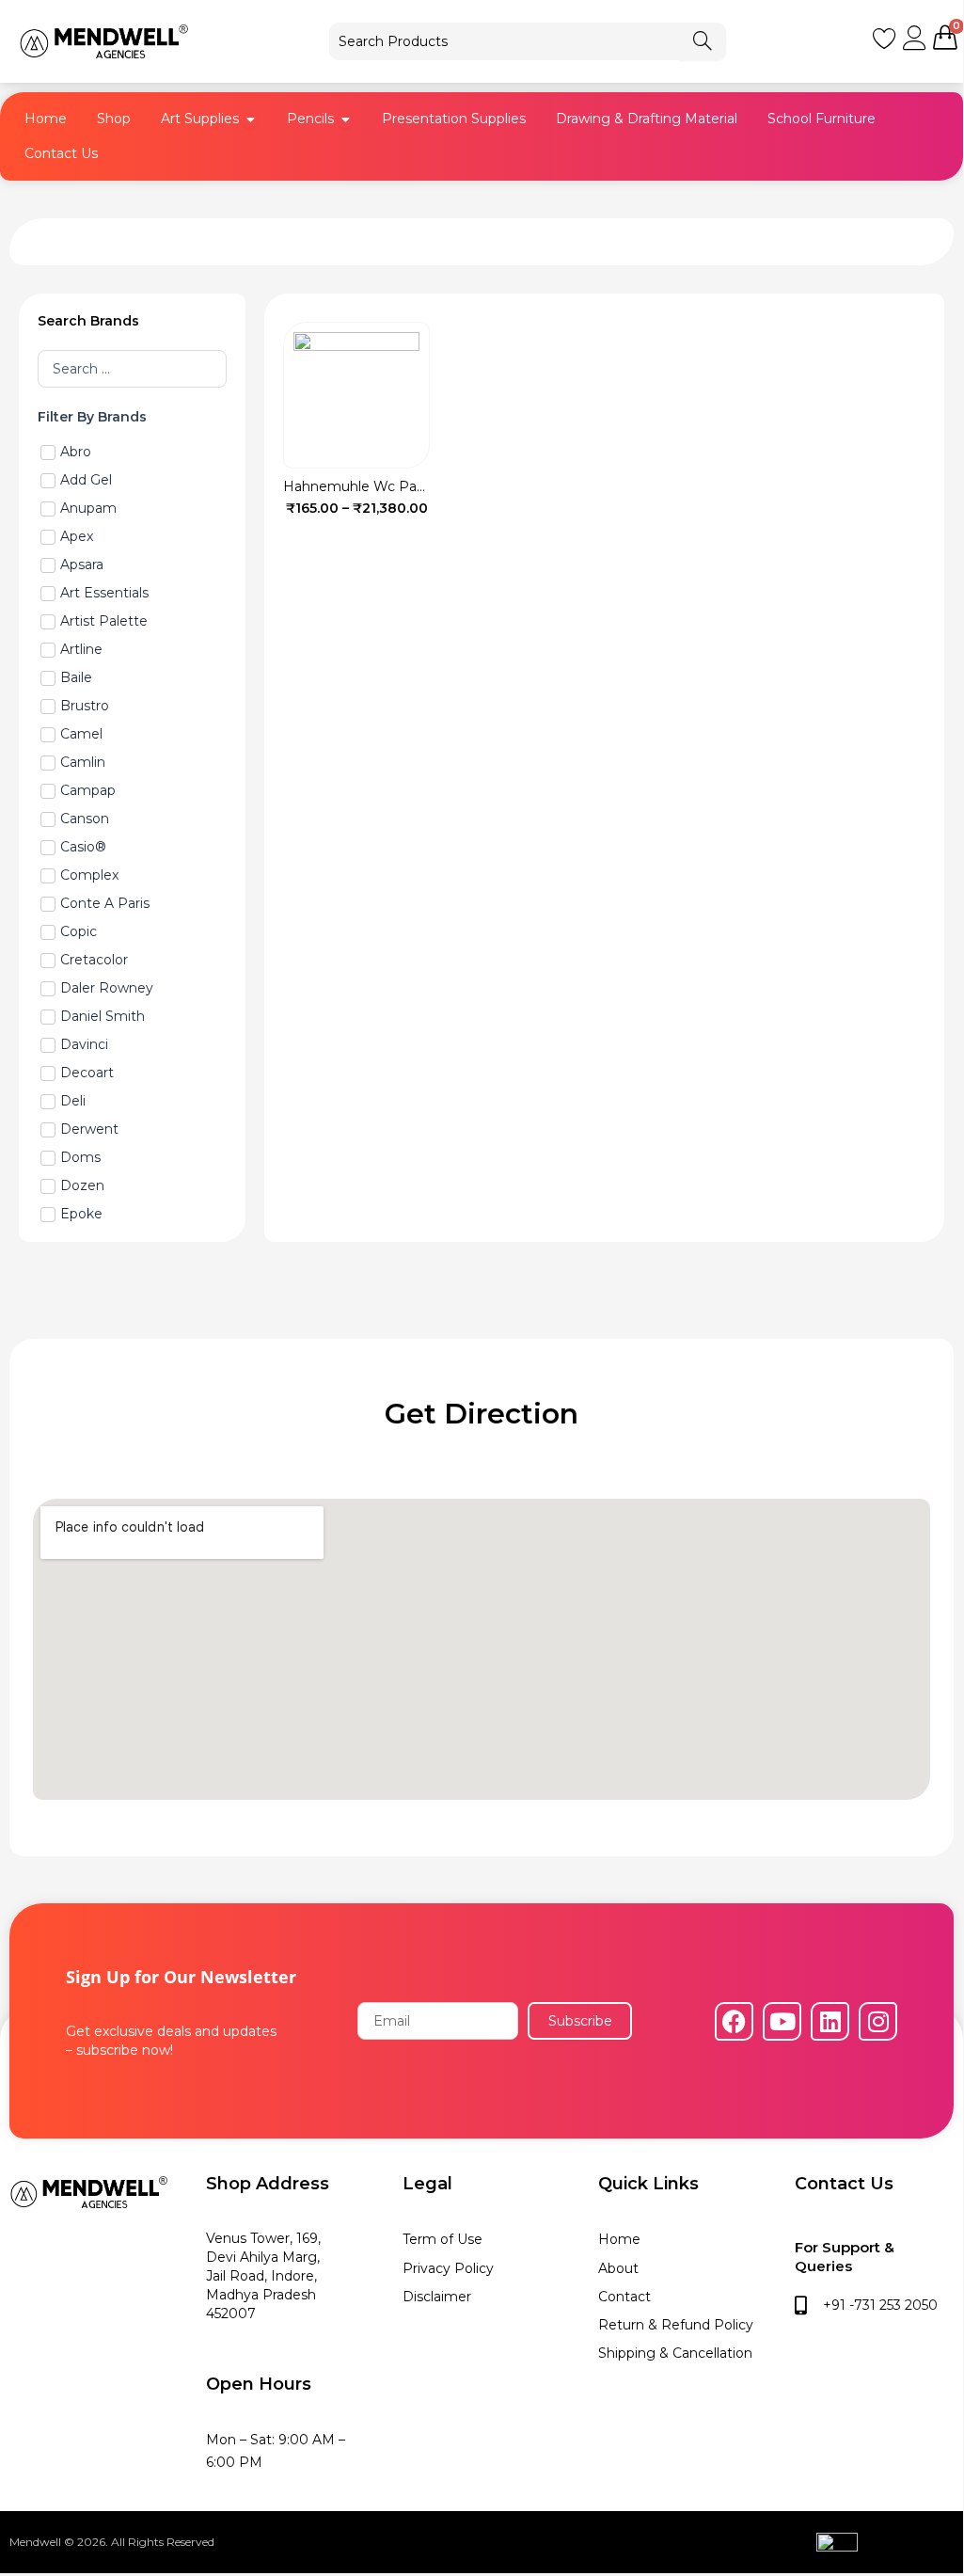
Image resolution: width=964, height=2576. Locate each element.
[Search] (703, 41)
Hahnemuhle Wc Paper (361, 486)
